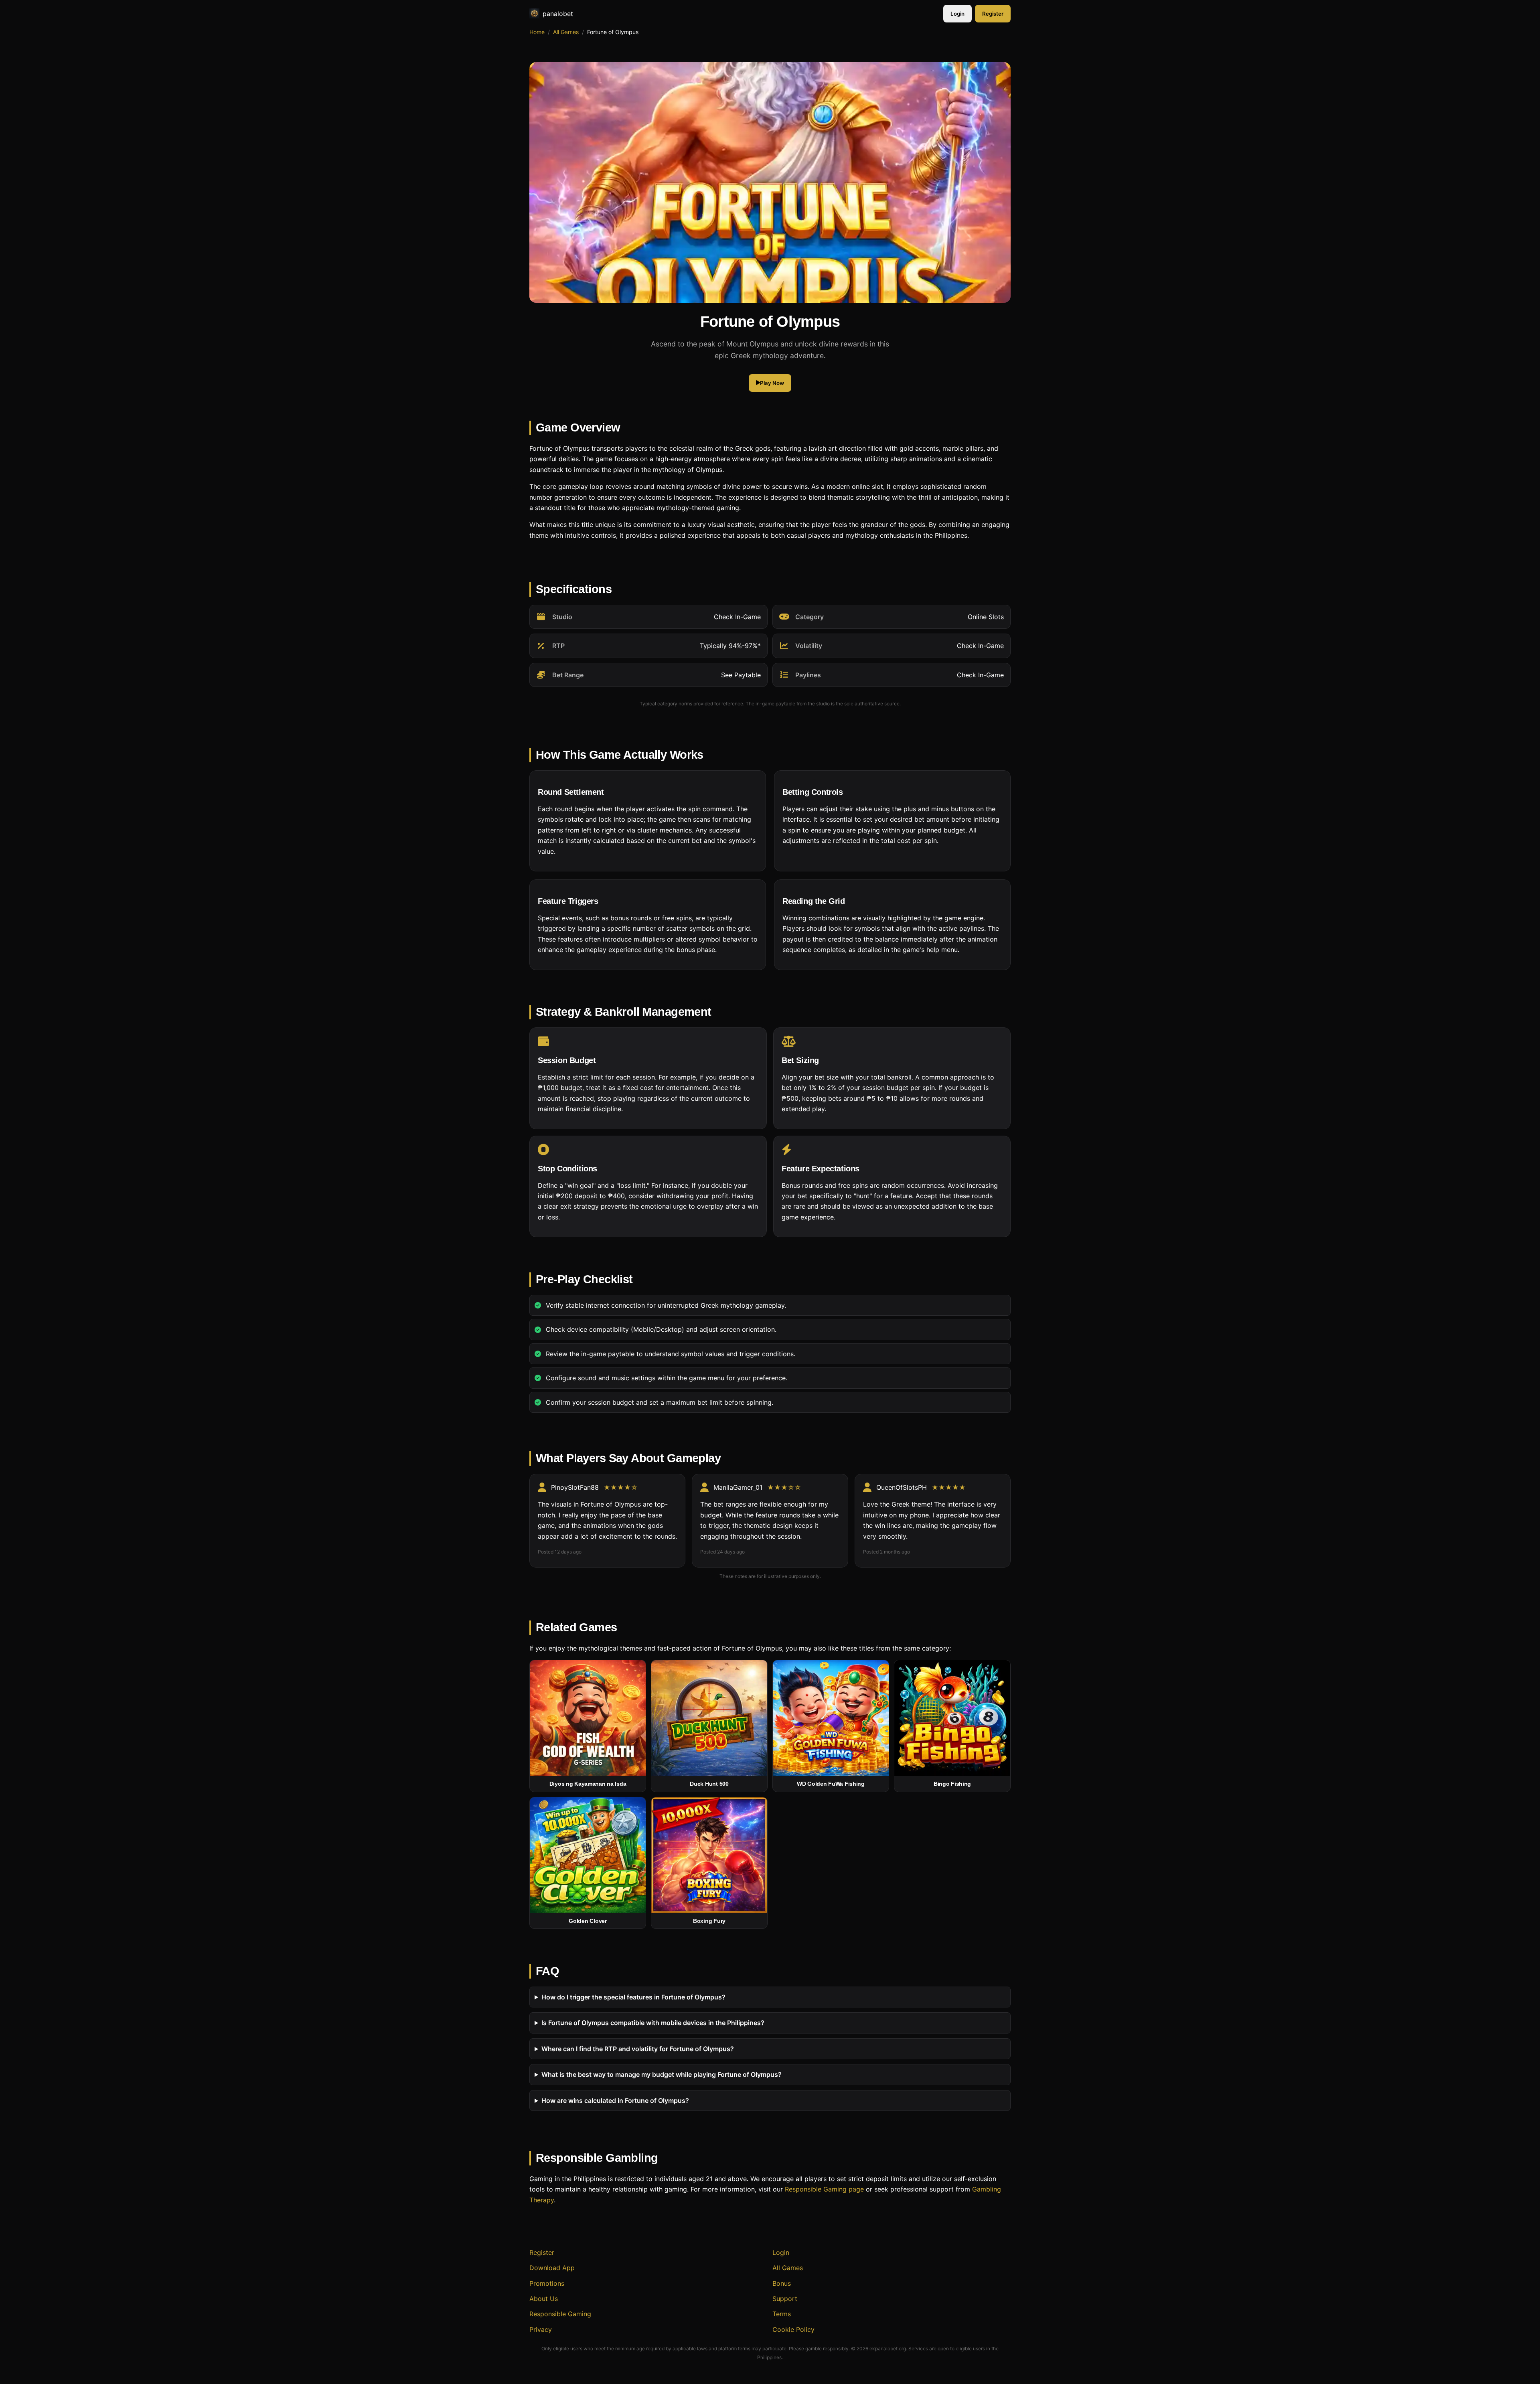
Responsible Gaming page (824, 2189)
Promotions (547, 2283)
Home (537, 32)
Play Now (772, 383)
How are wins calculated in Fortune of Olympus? (615, 2100)
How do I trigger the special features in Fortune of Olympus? (633, 1997)
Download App (552, 2268)
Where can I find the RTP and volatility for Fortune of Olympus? (638, 2048)
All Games (566, 32)
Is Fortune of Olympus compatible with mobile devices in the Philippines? (653, 2023)
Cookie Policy (793, 2329)
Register (993, 14)
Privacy (541, 2329)
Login (957, 14)
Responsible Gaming (560, 2314)
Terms (782, 2314)
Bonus (782, 2283)
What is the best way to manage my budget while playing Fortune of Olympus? (662, 2074)
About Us (544, 2299)
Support (785, 2299)
